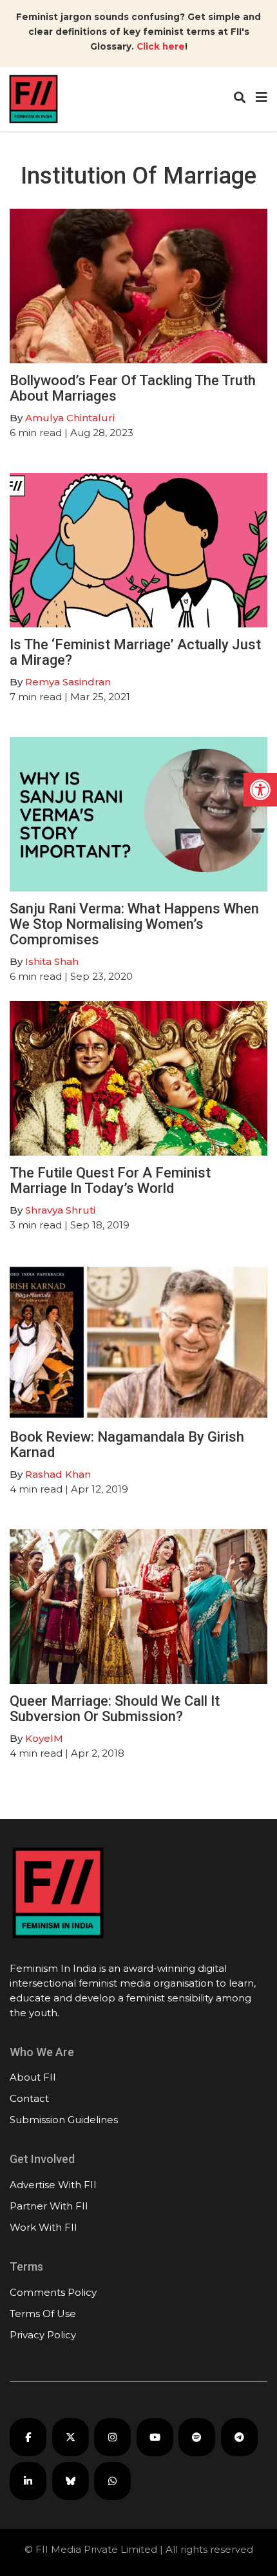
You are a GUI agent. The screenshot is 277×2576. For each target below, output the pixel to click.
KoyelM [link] (44, 1738)
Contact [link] (29, 2098)
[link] (260, 790)
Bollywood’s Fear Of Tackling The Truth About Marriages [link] (133, 388)
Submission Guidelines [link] (64, 2120)
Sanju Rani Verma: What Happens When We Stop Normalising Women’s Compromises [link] (134, 924)
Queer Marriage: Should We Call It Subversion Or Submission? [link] (115, 1709)
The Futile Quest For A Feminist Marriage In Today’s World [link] (110, 1180)
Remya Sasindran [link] (68, 682)
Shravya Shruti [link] (60, 1210)
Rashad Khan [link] (58, 1474)
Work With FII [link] (43, 2227)
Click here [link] (161, 46)
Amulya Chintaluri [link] (70, 418)
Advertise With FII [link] (53, 2185)
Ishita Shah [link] (52, 961)
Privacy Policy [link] (43, 2335)
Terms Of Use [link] (43, 2314)
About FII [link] (33, 2077)
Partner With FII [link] (49, 2206)
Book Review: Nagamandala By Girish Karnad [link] (127, 1445)
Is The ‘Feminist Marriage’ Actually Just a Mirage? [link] (135, 652)
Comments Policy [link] (53, 2292)
